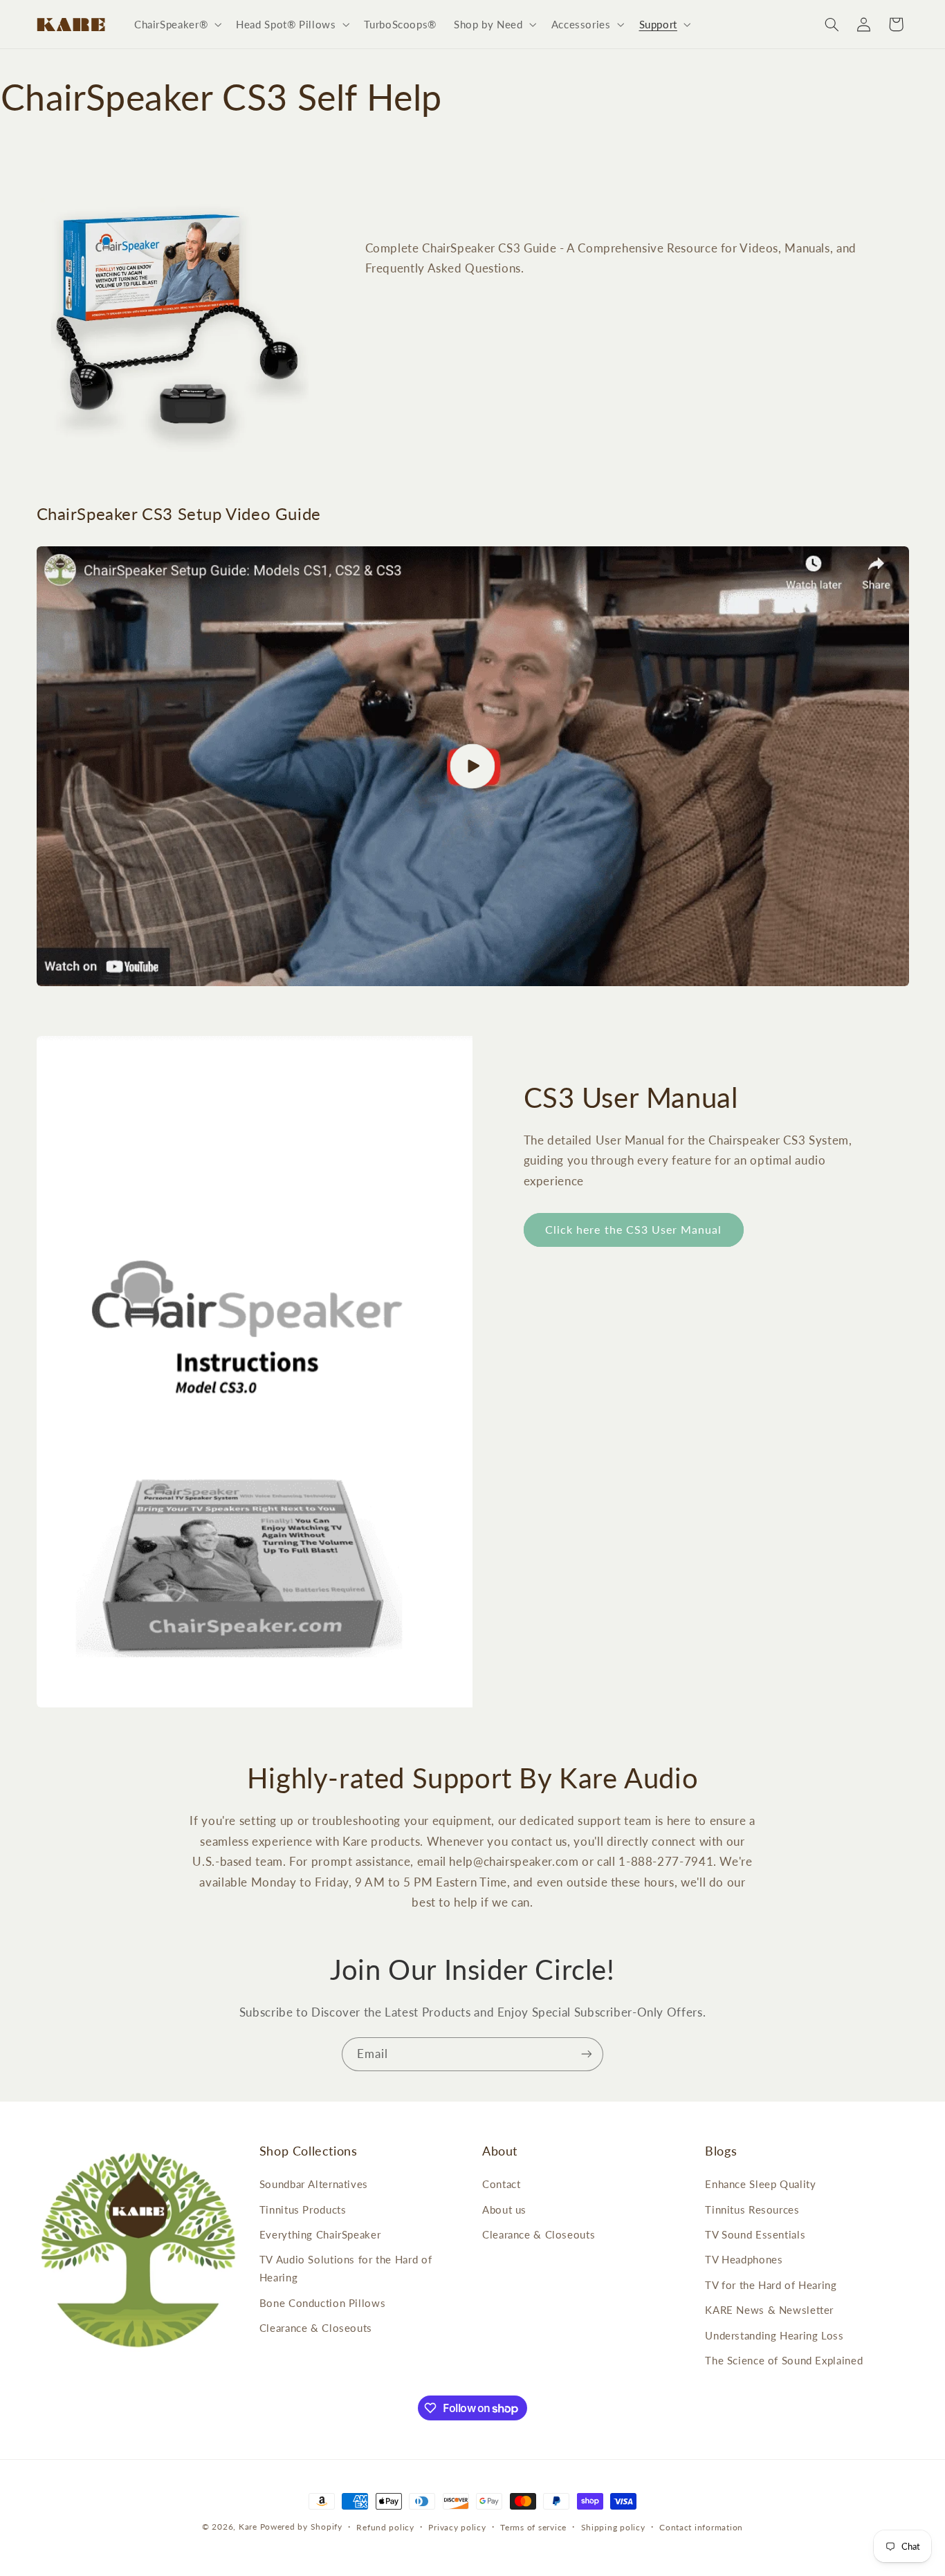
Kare (248, 2527)
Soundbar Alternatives (314, 2184)
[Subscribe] (587, 2054)
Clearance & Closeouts (316, 2328)
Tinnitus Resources (752, 2209)
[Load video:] (473, 766)
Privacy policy (457, 2527)
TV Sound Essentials (755, 2234)
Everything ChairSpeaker (320, 2234)
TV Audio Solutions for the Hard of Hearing (346, 2268)
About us (504, 2209)
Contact (501, 2184)
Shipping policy (613, 2527)
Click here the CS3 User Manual (634, 1229)
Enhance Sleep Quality (760, 2184)
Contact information (701, 2527)
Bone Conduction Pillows (323, 2303)
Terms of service (533, 2527)
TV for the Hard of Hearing (771, 2285)
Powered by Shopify (301, 2527)
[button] (176, 24)
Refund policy (385, 2527)
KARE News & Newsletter (769, 2310)
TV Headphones (744, 2259)
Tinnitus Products (303, 2209)
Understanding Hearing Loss (774, 2335)
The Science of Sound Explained (784, 2360)
